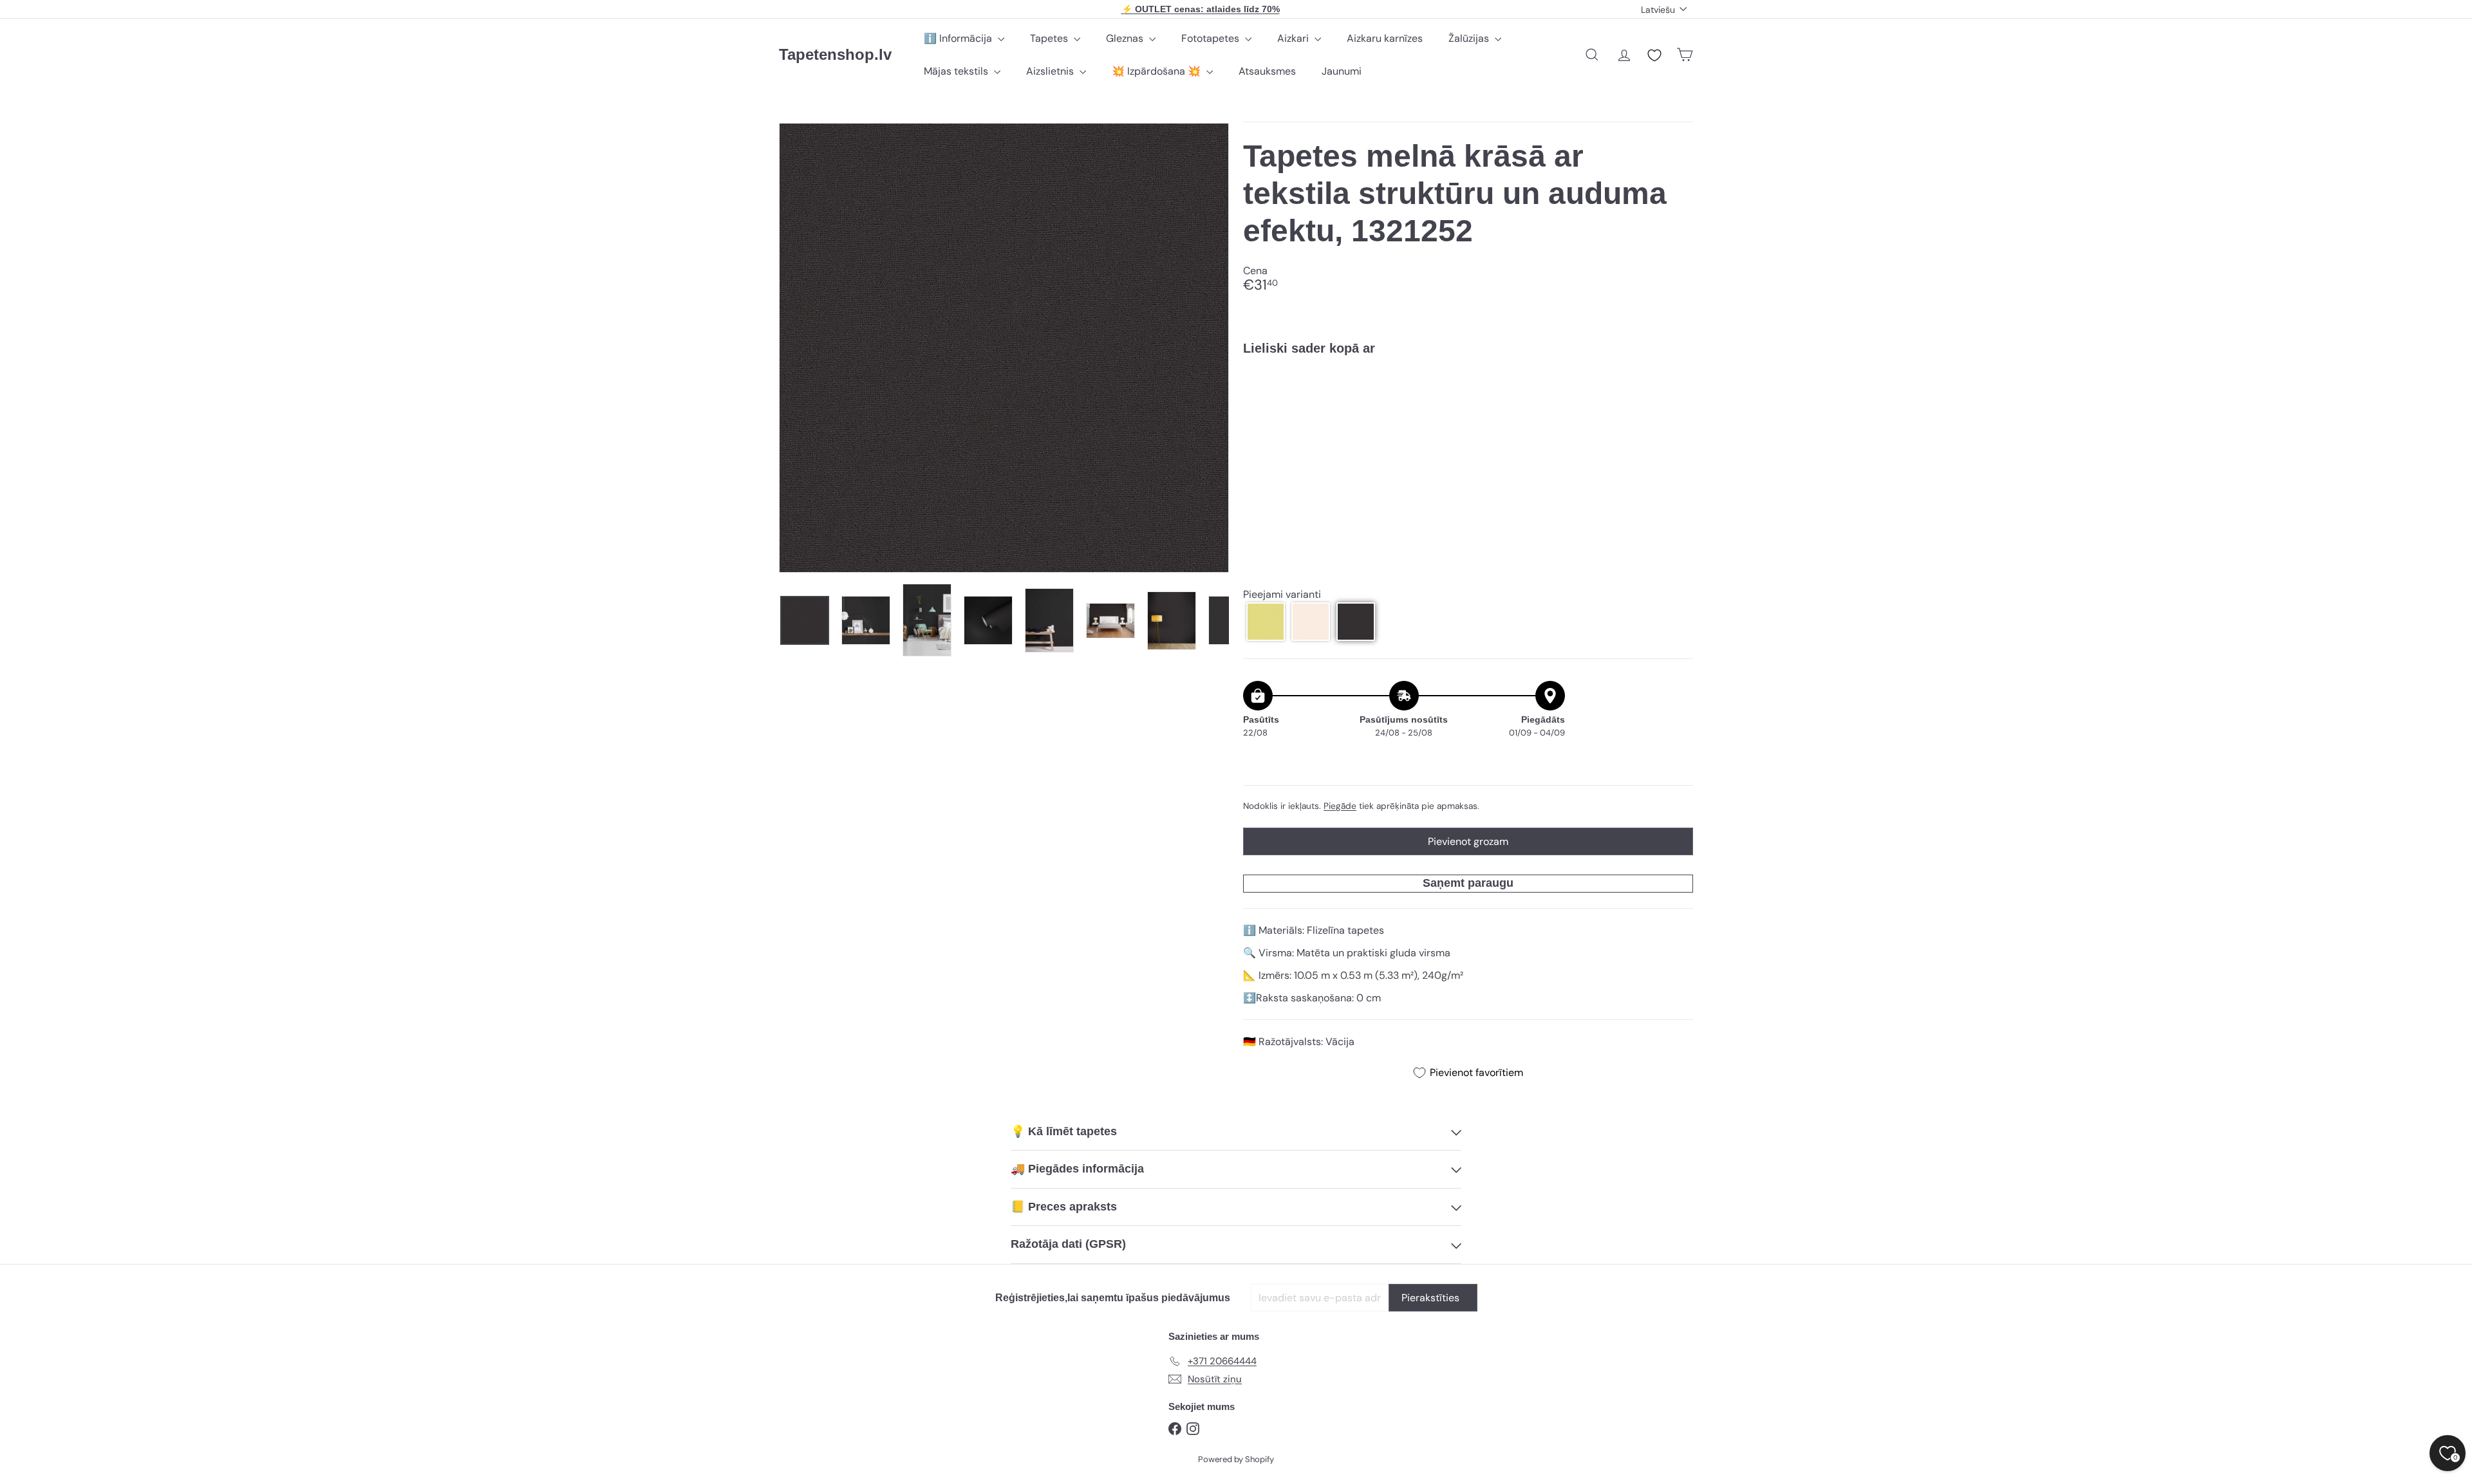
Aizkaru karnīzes (1385, 38)
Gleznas (1126, 38)
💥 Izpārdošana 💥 (1157, 71)
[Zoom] (1004, 348)
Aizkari (1294, 38)
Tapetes (1050, 38)
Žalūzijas (1470, 38)
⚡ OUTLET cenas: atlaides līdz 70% (1201, 9)
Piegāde (1340, 806)
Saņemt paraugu (1468, 883)
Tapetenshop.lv (835, 54)
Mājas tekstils (957, 71)
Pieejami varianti (1282, 594)
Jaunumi (1342, 71)
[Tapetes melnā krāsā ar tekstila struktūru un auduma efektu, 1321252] (1468, 410)
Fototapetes (1212, 38)
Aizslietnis (1051, 71)
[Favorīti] (1654, 55)
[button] (1266, 622)
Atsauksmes (1267, 71)
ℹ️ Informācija (959, 38)
